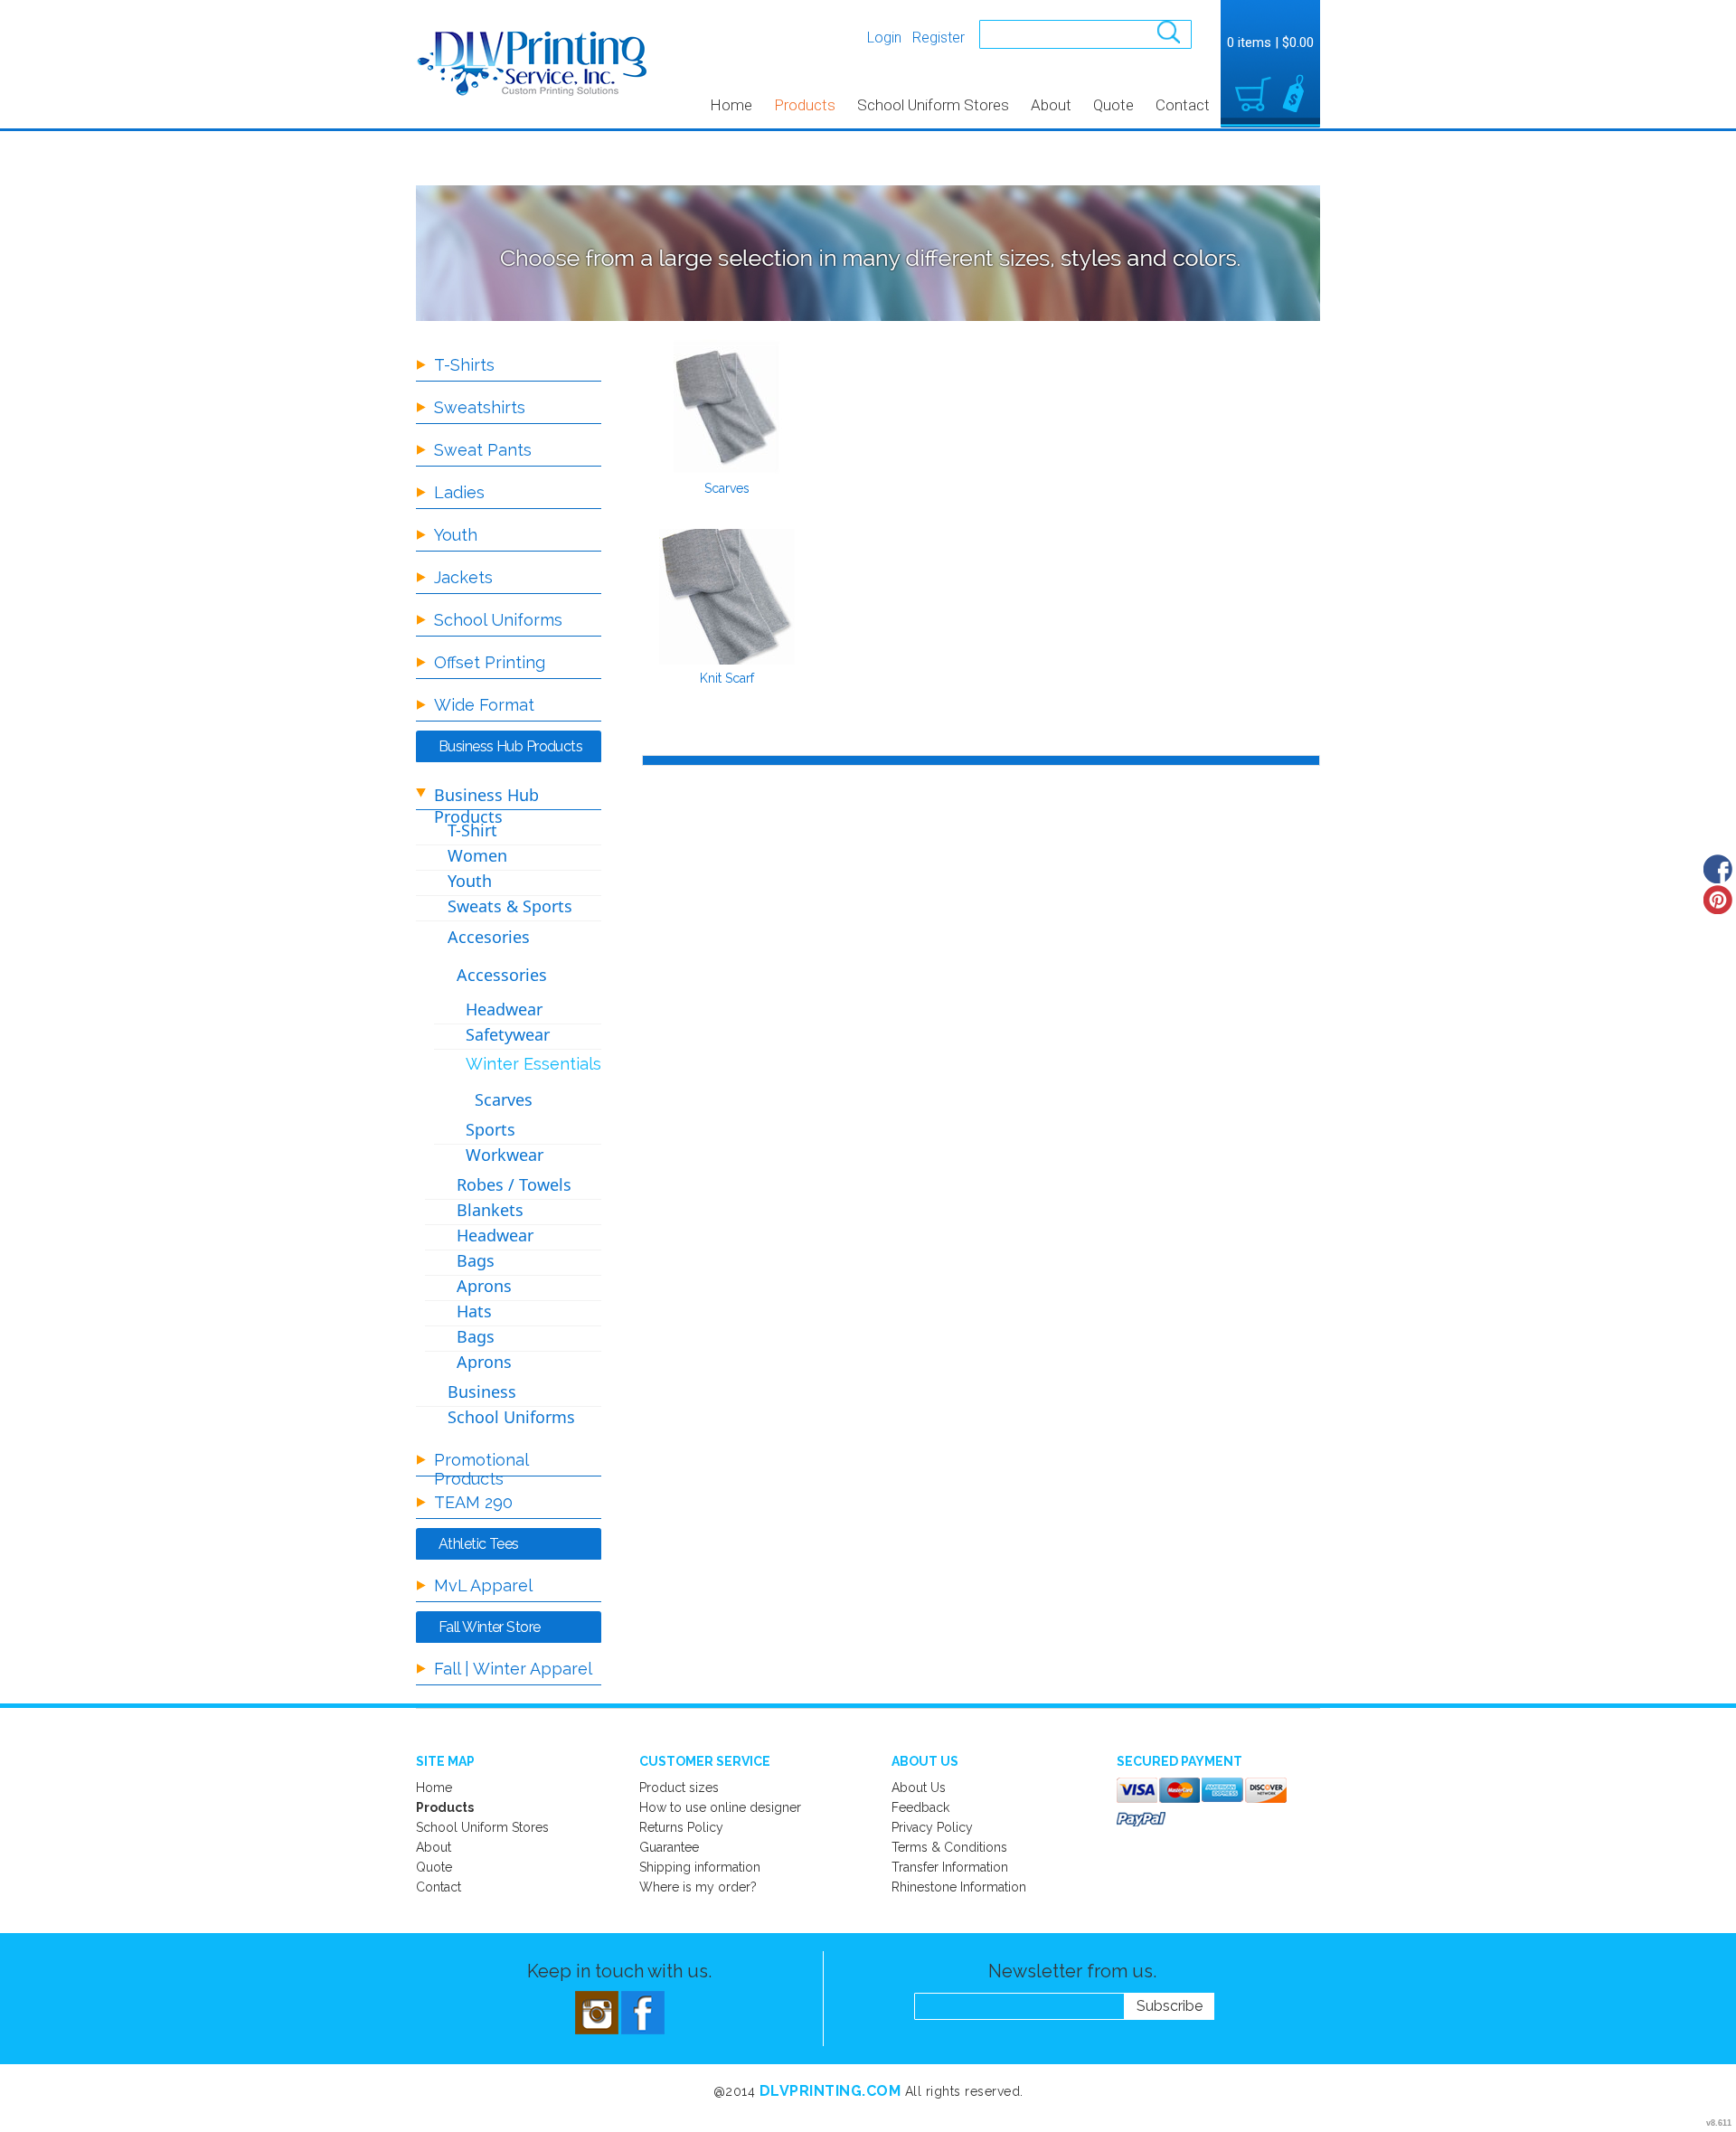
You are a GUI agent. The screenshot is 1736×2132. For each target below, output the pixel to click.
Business (482, 1391)
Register (939, 38)
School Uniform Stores (933, 105)
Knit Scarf (727, 678)
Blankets (490, 1210)
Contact (1183, 105)
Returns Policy (681, 1827)
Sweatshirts (480, 407)
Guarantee (669, 1847)
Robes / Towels (514, 1184)
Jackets (463, 577)
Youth (456, 535)
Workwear (505, 1155)
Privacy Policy (932, 1827)
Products (805, 105)
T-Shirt (472, 830)
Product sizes (679, 1788)
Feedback (920, 1807)
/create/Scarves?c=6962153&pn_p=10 (727, 407)
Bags (476, 1260)
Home (731, 105)
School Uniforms (498, 620)
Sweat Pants (483, 450)
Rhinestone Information (959, 1887)
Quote (1113, 105)
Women (477, 855)
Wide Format (484, 705)
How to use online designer (720, 1807)
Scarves (727, 488)
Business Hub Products (486, 806)
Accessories (502, 975)
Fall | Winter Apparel (513, 1669)
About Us (919, 1788)
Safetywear (508, 1034)
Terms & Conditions (949, 1847)
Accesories (489, 937)
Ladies (459, 492)
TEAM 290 (473, 1502)
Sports (491, 1129)
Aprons (484, 1286)
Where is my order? (698, 1887)
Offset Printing (490, 662)
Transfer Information (950, 1867)
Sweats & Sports (510, 906)
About (1051, 105)
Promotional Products (481, 1469)
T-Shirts (464, 365)
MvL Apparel (483, 1585)
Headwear (504, 1009)
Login (884, 38)
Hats (474, 1311)
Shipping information (700, 1867)
